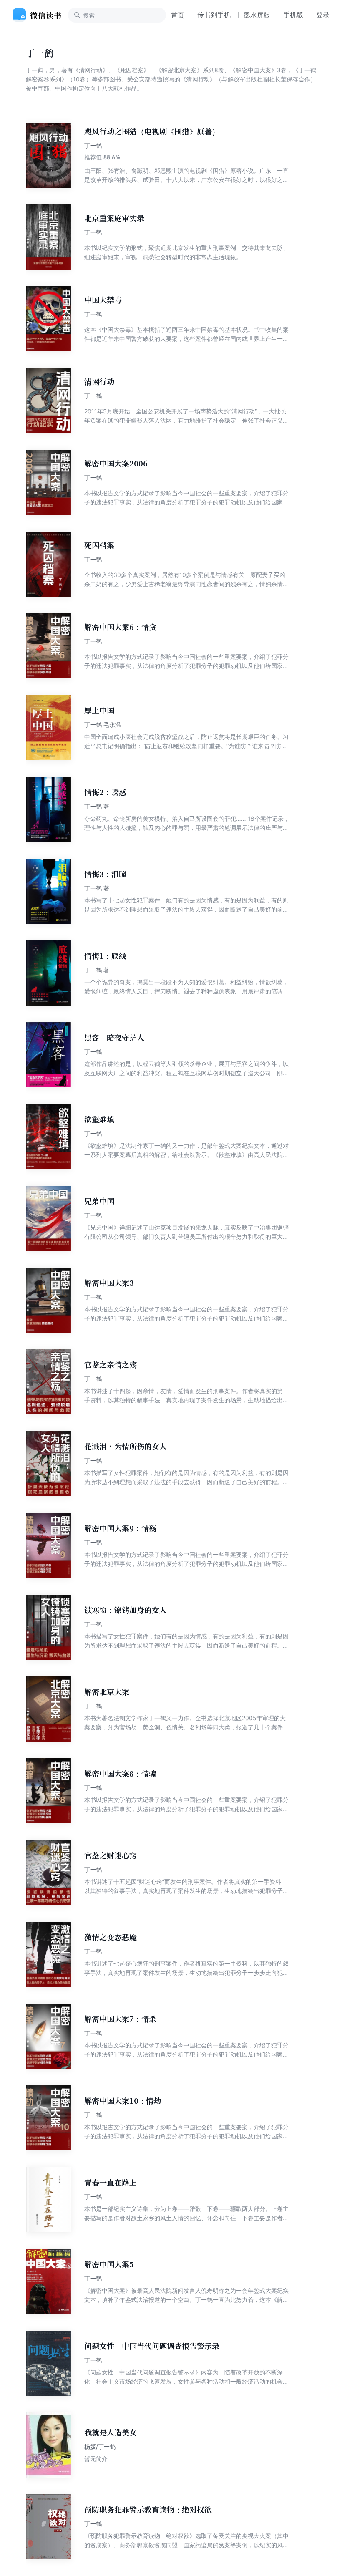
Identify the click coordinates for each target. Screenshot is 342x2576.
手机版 (293, 15)
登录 (323, 15)
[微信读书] (40, 15)
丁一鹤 (93, 145)
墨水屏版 (257, 15)
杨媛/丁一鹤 (100, 2446)
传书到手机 (214, 15)
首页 (178, 15)
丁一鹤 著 (97, 806)
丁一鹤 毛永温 (103, 725)
